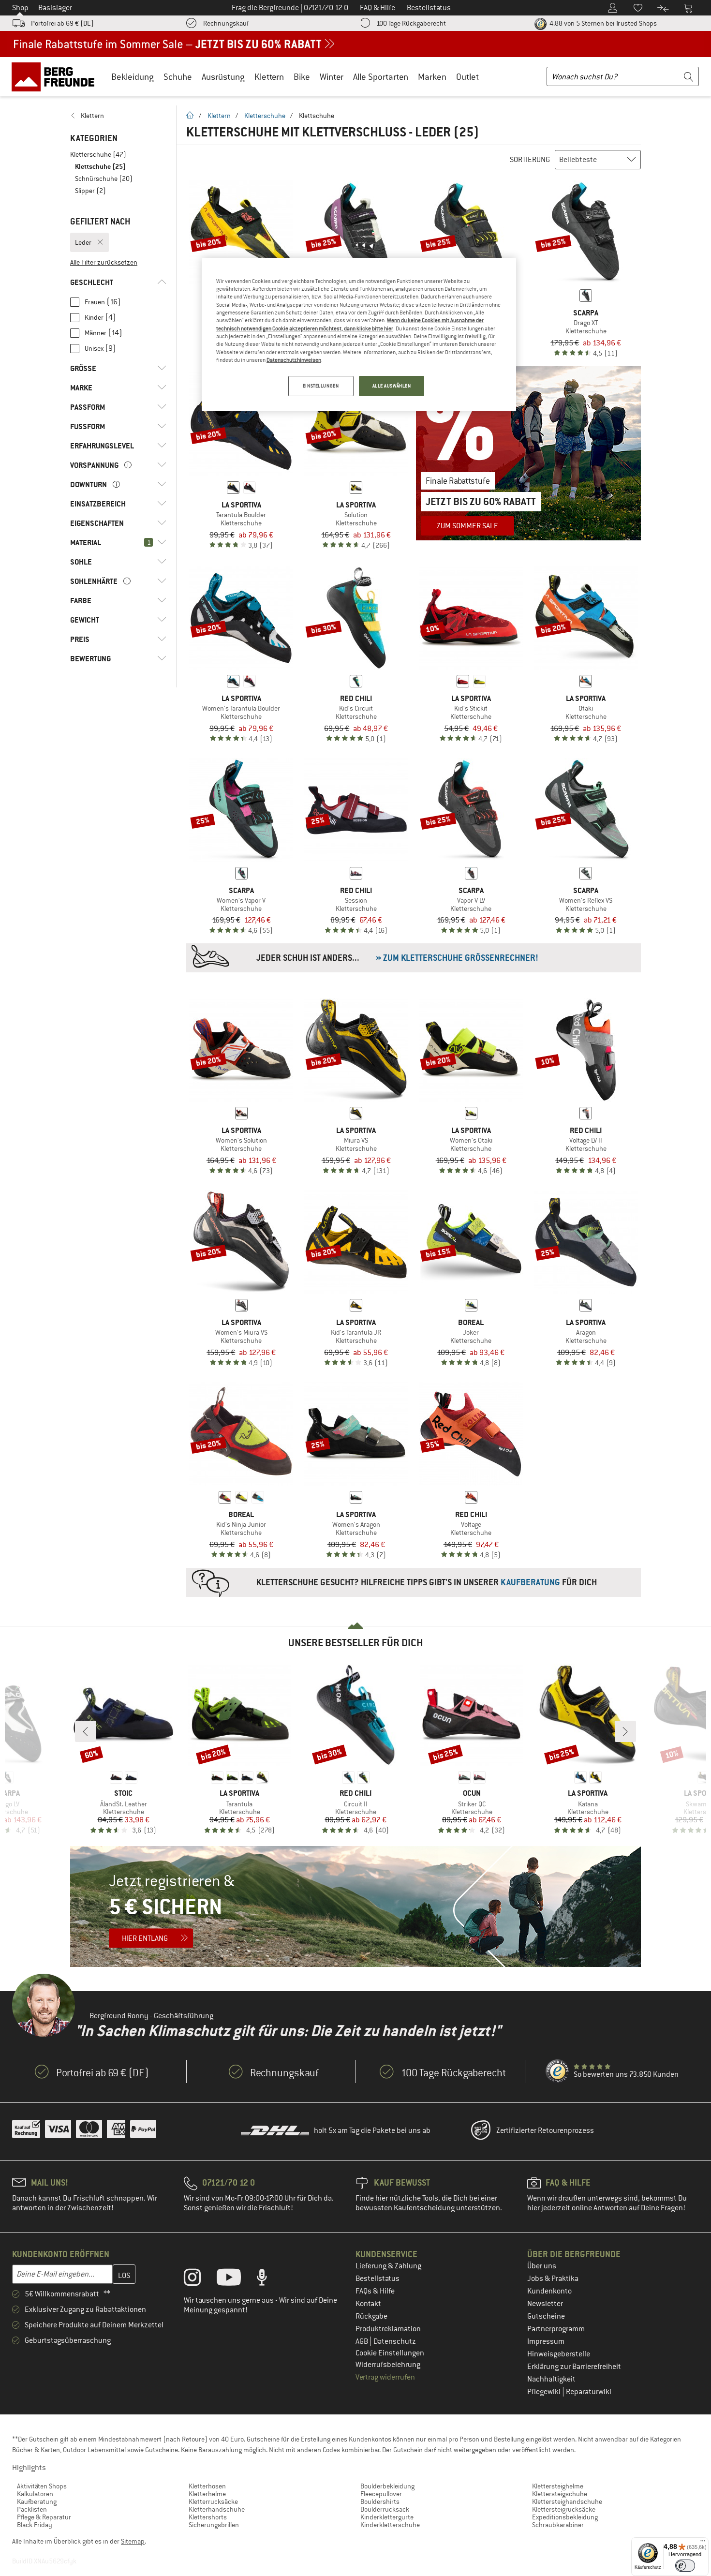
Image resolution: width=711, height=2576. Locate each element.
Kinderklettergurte (387, 2517)
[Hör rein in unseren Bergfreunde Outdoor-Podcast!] (269, 2279)
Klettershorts (208, 2517)
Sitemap (133, 2541)
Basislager (55, 8)
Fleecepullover (381, 2494)
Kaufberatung (37, 2502)
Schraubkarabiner (558, 2525)
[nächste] (625, 1731)
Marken (432, 77)
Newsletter (545, 2304)
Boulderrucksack (385, 2509)
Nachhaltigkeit (551, 2379)
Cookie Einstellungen (390, 2353)
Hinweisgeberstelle (559, 2354)
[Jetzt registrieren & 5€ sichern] (355, 1906)
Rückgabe (371, 2316)
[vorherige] (86, 1731)
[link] (118, 116)
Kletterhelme (207, 2494)
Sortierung (530, 160)
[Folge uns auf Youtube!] (236, 2279)
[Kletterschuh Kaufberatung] (414, 1582)
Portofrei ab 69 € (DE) (62, 23)
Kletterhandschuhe (217, 2509)
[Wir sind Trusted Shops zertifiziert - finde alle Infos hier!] (558, 2071)
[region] (359, 335)
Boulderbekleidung (387, 2486)
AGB (363, 2341)
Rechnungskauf (226, 23)
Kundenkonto (549, 2291)
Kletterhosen (207, 2486)
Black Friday (35, 2525)
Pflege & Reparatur (44, 2517)
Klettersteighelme (558, 2486)
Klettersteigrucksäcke (564, 2509)
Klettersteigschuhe (560, 2494)
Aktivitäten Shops (42, 2486)
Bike (302, 77)
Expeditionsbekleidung (565, 2517)
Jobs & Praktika (553, 2278)
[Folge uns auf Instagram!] (200, 2279)
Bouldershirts (380, 2502)
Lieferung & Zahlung (388, 2266)
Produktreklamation (388, 2329)
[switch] (685, 2566)
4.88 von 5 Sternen (602, 23)
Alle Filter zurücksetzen (104, 262)
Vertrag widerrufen (385, 2377)
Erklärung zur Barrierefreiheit (574, 2367)
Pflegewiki (545, 2392)
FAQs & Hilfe (375, 2291)
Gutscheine (546, 2316)
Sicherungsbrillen (214, 2525)
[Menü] (703, 2543)
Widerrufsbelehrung (388, 2365)
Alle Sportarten (381, 77)
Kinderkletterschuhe (390, 2525)
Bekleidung (133, 77)
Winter (332, 77)
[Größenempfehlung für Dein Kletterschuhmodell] (414, 958)
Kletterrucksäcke (213, 2502)
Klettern (269, 77)
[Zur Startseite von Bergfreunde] (56, 76)
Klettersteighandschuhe (567, 2502)
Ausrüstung (223, 77)
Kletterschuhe (265, 116)
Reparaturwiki (589, 2392)
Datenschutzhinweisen (294, 360)
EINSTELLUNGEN (321, 386)
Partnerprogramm (556, 2329)
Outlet (467, 77)
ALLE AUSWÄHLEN (392, 386)
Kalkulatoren (35, 2494)
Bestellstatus (378, 2278)
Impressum (546, 2341)
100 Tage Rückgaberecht (411, 23)
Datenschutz (395, 2341)
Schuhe (178, 77)
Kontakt (368, 2304)
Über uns (542, 2266)
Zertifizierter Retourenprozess (545, 2130)
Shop (20, 8)
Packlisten (32, 2509)
